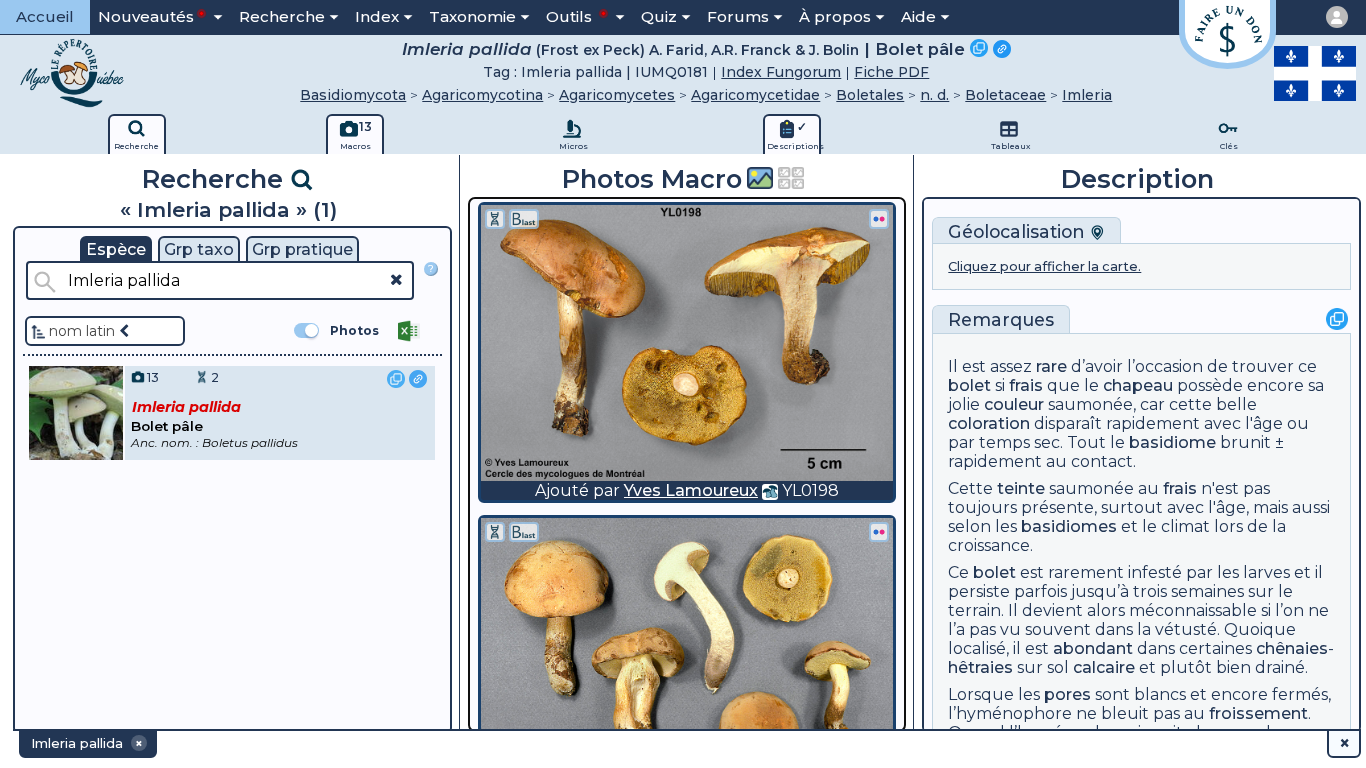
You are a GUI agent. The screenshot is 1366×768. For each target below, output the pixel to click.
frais (1026, 385)
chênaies (1292, 648)
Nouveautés (146, 16)
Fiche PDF (891, 72)
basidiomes (1069, 526)
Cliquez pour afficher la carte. (1044, 266)
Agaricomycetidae (755, 95)
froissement (1258, 713)
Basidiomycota (353, 95)
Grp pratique (302, 249)
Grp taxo (199, 249)
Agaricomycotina (482, 95)
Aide (918, 16)
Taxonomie (472, 16)
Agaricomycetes (617, 95)
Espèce (116, 249)
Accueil (45, 16)
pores (1067, 694)
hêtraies (980, 667)
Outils (571, 16)
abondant (1093, 648)
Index (377, 16)
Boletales (870, 95)
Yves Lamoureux (691, 490)
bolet (969, 385)
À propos (835, 16)
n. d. (934, 95)
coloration (989, 423)
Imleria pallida (467, 49)
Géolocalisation (1019, 231)
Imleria (1087, 95)
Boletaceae (1005, 95)
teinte (1021, 488)
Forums (738, 16)
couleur (1014, 404)
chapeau (1138, 385)
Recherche (282, 16)
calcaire (1104, 667)
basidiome (1172, 442)
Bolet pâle (920, 49)
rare (1051, 366)
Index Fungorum (781, 72)
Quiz (659, 16)
